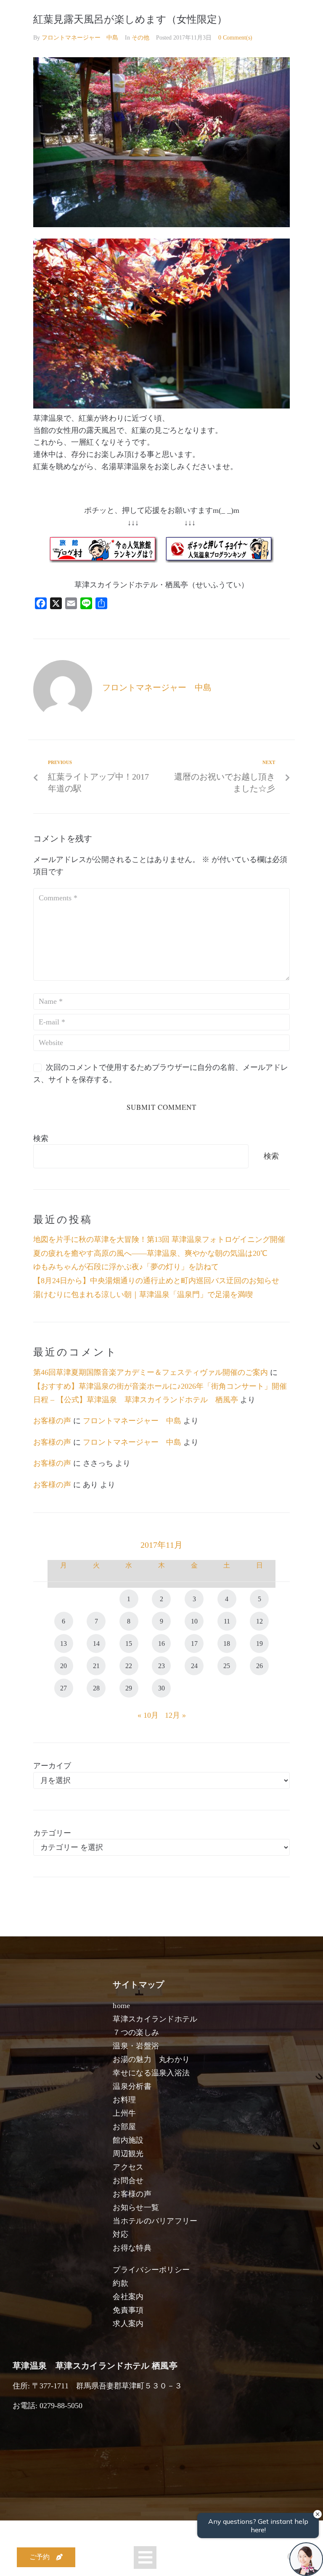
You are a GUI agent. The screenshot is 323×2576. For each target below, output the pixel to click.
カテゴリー (52, 1833)
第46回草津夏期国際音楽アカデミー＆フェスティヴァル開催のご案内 (151, 1372)
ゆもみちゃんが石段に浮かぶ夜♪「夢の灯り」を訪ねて (126, 1267)
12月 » (175, 1715)
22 (129, 1666)
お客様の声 (52, 1421)
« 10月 (148, 1715)
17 (194, 1643)
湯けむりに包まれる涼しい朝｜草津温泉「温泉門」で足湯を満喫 (143, 1295)
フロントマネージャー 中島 (80, 38)
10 (194, 1621)
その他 (140, 38)
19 (259, 1643)
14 (96, 1643)
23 (161, 1666)
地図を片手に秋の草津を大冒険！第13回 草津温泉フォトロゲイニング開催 (159, 1239)
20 (64, 1666)
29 (129, 1688)
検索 (41, 1138)
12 (259, 1621)
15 (129, 1643)
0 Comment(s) (235, 38)
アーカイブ (52, 1766)
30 (161, 1688)
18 (227, 1643)
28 (96, 1688)
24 (194, 1666)
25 (227, 1666)
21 (96, 1666)
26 (259, 1666)
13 (64, 1643)
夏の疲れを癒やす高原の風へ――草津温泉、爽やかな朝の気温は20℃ (150, 1253)
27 (64, 1688)
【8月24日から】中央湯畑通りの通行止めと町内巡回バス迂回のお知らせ (156, 1281)
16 (161, 1643)
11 (227, 1621)
